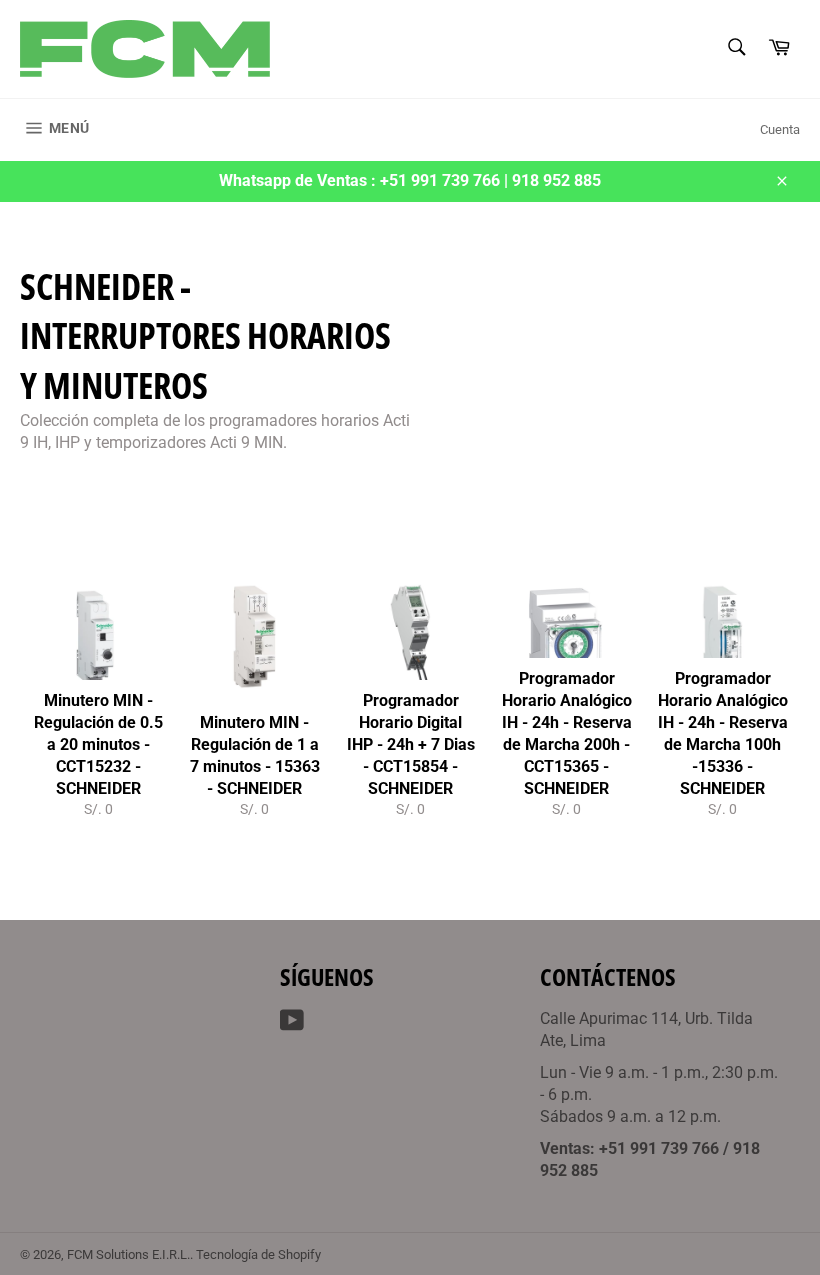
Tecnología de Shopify (258, 1254)
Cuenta (780, 129)
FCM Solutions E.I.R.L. (128, 1254)
